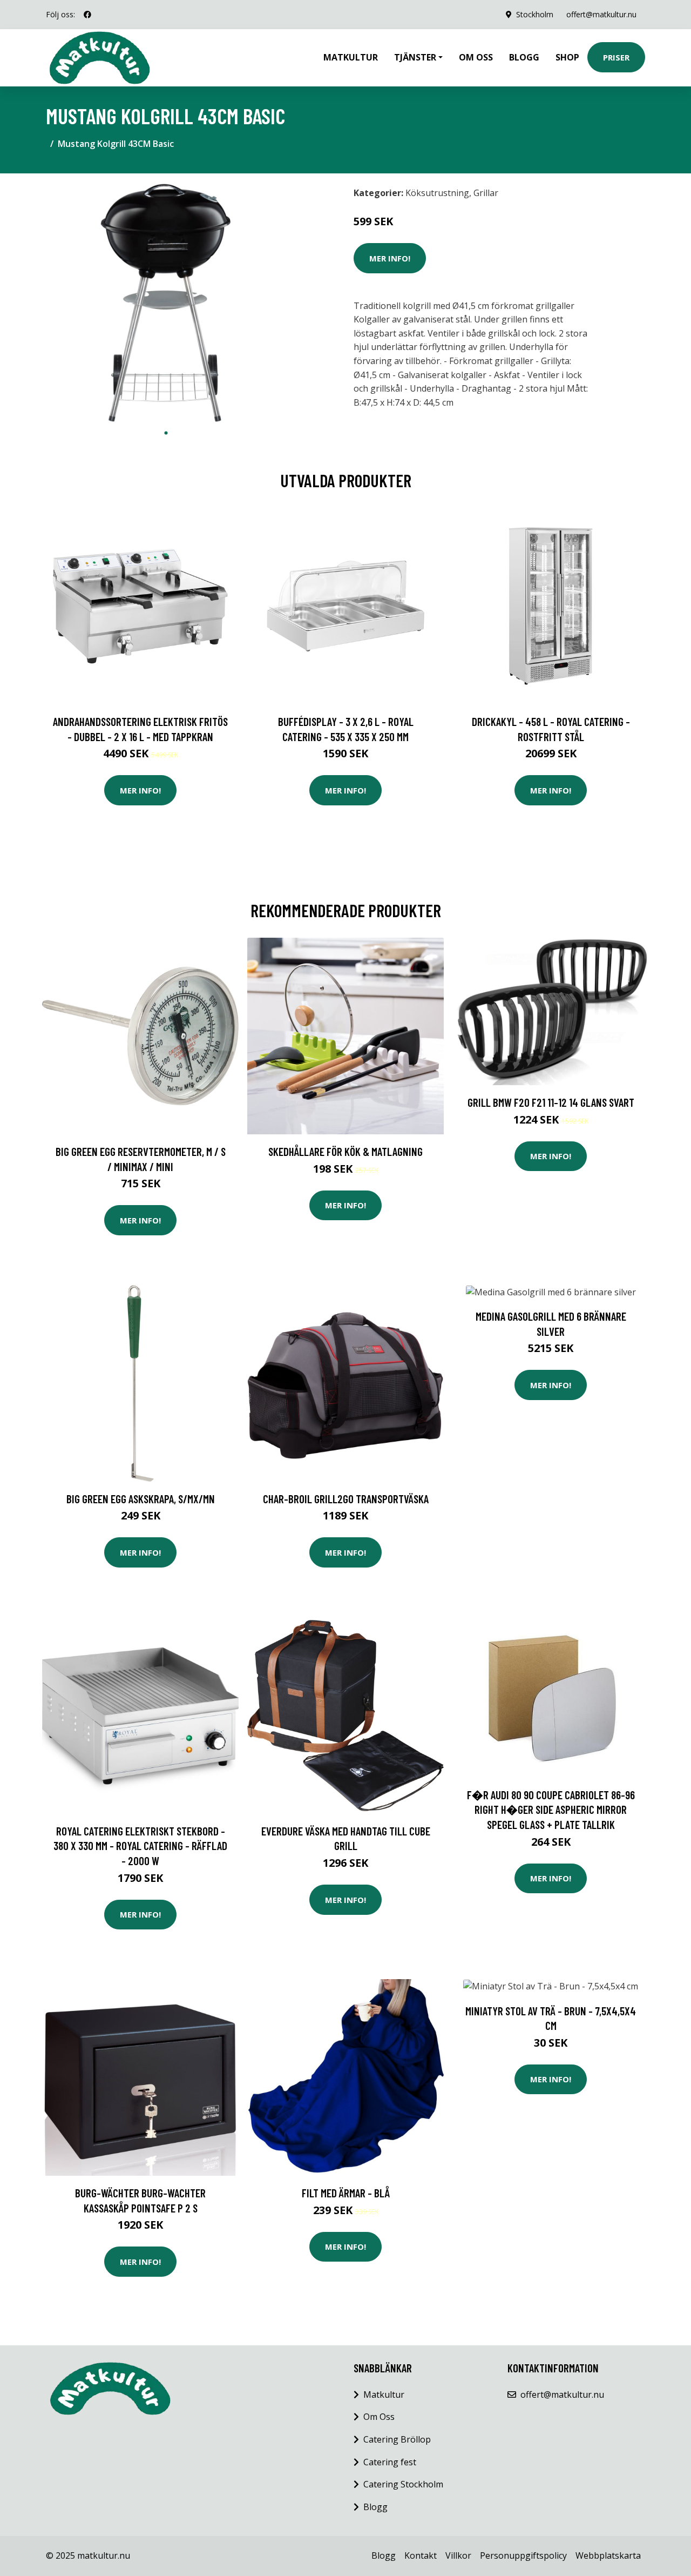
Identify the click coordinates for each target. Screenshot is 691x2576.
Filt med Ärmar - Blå (346, 2193)
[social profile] (87, 15)
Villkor (458, 2555)
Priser (616, 57)
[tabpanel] (166, 302)
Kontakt (421, 2555)
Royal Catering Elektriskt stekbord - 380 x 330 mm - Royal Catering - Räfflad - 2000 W (140, 1846)
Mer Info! (390, 258)
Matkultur (351, 57)
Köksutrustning (437, 193)
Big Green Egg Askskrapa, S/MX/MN (141, 1499)
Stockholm (535, 14)
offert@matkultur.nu (601, 14)
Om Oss (379, 2417)
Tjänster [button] (415, 57)
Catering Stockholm (403, 2484)
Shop (567, 57)
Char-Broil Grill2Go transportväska (346, 1499)
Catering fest (390, 2462)
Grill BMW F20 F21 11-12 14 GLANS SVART (551, 1102)
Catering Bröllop (397, 2439)
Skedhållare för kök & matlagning (345, 1151)
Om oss (476, 57)
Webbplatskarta (608, 2555)
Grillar (486, 193)
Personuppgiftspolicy (523, 2555)
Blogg (524, 57)
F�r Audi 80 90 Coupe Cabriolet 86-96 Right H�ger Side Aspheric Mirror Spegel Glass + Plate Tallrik (551, 1810)
